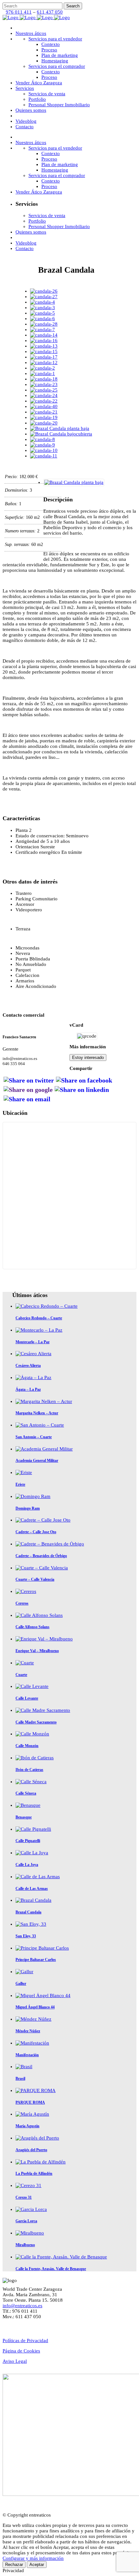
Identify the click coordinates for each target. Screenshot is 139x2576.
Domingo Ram (28, 1508)
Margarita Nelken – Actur (37, 1413)
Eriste (20, 1484)
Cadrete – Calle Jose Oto (36, 1532)
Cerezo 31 (24, 2197)
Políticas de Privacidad (25, 2340)
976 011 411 (19, 12)
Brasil (20, 2079)
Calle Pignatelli (28, 1841)
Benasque (24, 1817)
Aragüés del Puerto (31, 2150)
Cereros (22, 1603)
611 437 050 (50, 12)
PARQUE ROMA (30, 2102)
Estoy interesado (88, 1058)
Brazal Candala (28, 1912)
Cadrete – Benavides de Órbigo (41, 1556)
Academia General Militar (37, 1461)
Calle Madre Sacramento (36, 1722)
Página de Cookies (21, 2351)
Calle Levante (27, 1698)
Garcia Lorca (26, 2221)
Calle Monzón (27, 1746)
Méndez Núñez (28, 2031)
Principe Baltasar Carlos (36, 1960)
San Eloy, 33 (26, 1936)
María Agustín (27, 2126)
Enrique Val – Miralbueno (37, 1651)
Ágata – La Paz (28, 1389)
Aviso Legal (15, 2361)
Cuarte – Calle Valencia (35, 1579)
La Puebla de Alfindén (34, 2173)
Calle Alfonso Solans (32, 1627)
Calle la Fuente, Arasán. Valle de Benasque (51, 2269)
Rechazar (14, 2565)
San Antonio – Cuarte (34, 1437)
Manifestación (27, 2055)
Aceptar (37, 2565)
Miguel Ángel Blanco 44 (35, 2007)
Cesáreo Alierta (28, 1366)
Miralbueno (25, 2245)
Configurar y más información (33, 2558)
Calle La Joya (27, 1865)
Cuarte (21, 1675)
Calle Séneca (26, 1793)
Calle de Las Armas (32, 1889)
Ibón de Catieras (29, 1770)
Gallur (21, 1984)
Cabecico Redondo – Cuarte (39, 1318)
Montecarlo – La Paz (32, 1342)
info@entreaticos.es (22, 2306)
